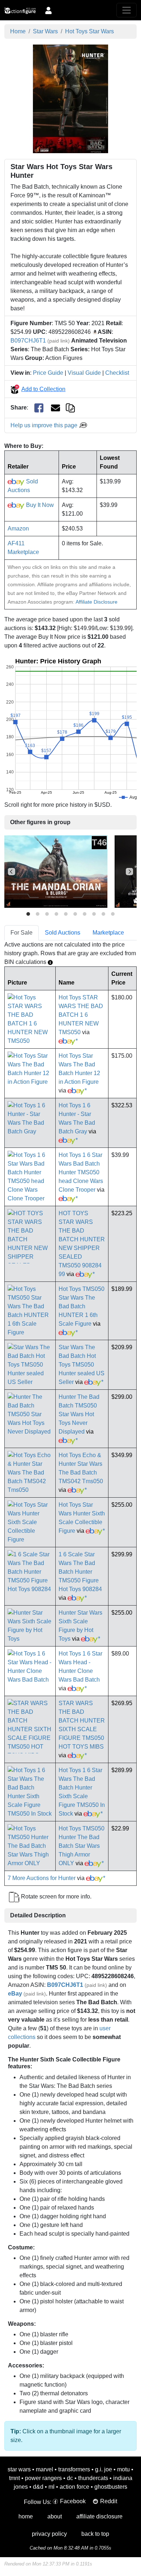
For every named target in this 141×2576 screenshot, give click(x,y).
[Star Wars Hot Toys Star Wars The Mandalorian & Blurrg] (56, 871)
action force (74, 2487)
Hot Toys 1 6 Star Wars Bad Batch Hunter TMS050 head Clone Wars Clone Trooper (81, 1172)
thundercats (93, 2478)
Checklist (117, 373)
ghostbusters (111, 2487)
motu (123, 2469)
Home (18, 31)
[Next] (129, 872)
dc (70, 2478)
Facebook (73, 2501)
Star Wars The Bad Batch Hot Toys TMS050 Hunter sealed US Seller (82, 1365)
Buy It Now (39, 505)
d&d (38, 2487)
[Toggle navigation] (127, 10)
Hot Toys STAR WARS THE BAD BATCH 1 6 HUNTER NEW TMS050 (81, 1015)
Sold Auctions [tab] (63, 933)
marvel (44, 2469)
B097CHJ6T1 (28, 341)
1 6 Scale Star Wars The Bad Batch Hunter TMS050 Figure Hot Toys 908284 (80, 1572)
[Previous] (12, 872)
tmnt (14, 2478)
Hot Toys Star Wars (89, 31)
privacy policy (49, 2534)
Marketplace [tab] (108, 933)
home (26, 2516)
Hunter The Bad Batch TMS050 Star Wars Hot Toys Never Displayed (79, 1414)
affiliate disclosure (99, 2516)
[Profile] (48, 10)
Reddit (109, 2501)
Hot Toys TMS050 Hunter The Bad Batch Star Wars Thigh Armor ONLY (82, 1846)
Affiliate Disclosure (97, 602)
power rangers (43, 2478)
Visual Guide (84, 373)
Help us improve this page (45, 425)
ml (52, 2487)
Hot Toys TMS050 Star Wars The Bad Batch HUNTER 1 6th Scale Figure (82, 1306)
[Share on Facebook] (39, 408)
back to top (95, 2534)
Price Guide (48, 373)
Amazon (18, 528)
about (55, 2516)
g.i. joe (104, 2469)
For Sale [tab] (22, 933)
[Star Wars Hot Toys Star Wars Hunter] (70, 98)
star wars (19, 2469)
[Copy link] (70, 408)
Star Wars (45, 31)
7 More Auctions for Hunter (42, 1878)
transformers (74, 2469)
